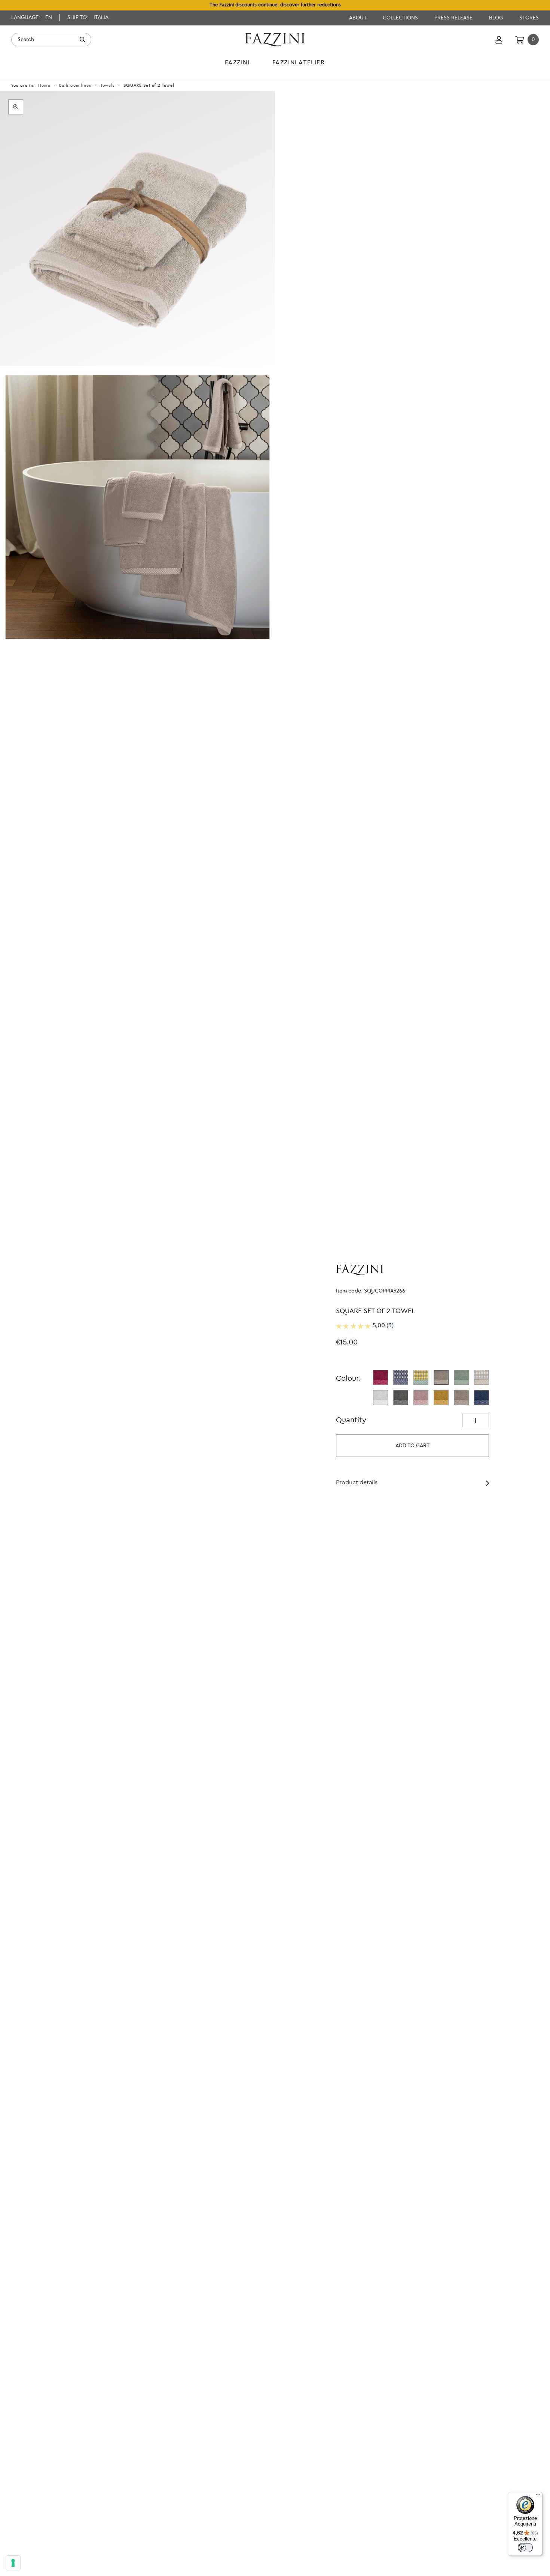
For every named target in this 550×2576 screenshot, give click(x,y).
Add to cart (413, 1446)
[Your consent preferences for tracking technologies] (13, 2563)
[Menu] (538, 2496)
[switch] (525, 2548)
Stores (529, 18)
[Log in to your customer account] (499, 40)
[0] (520, 40)
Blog (497, 18)
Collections (401, 18)
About (358, 18)
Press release (454, 18)
